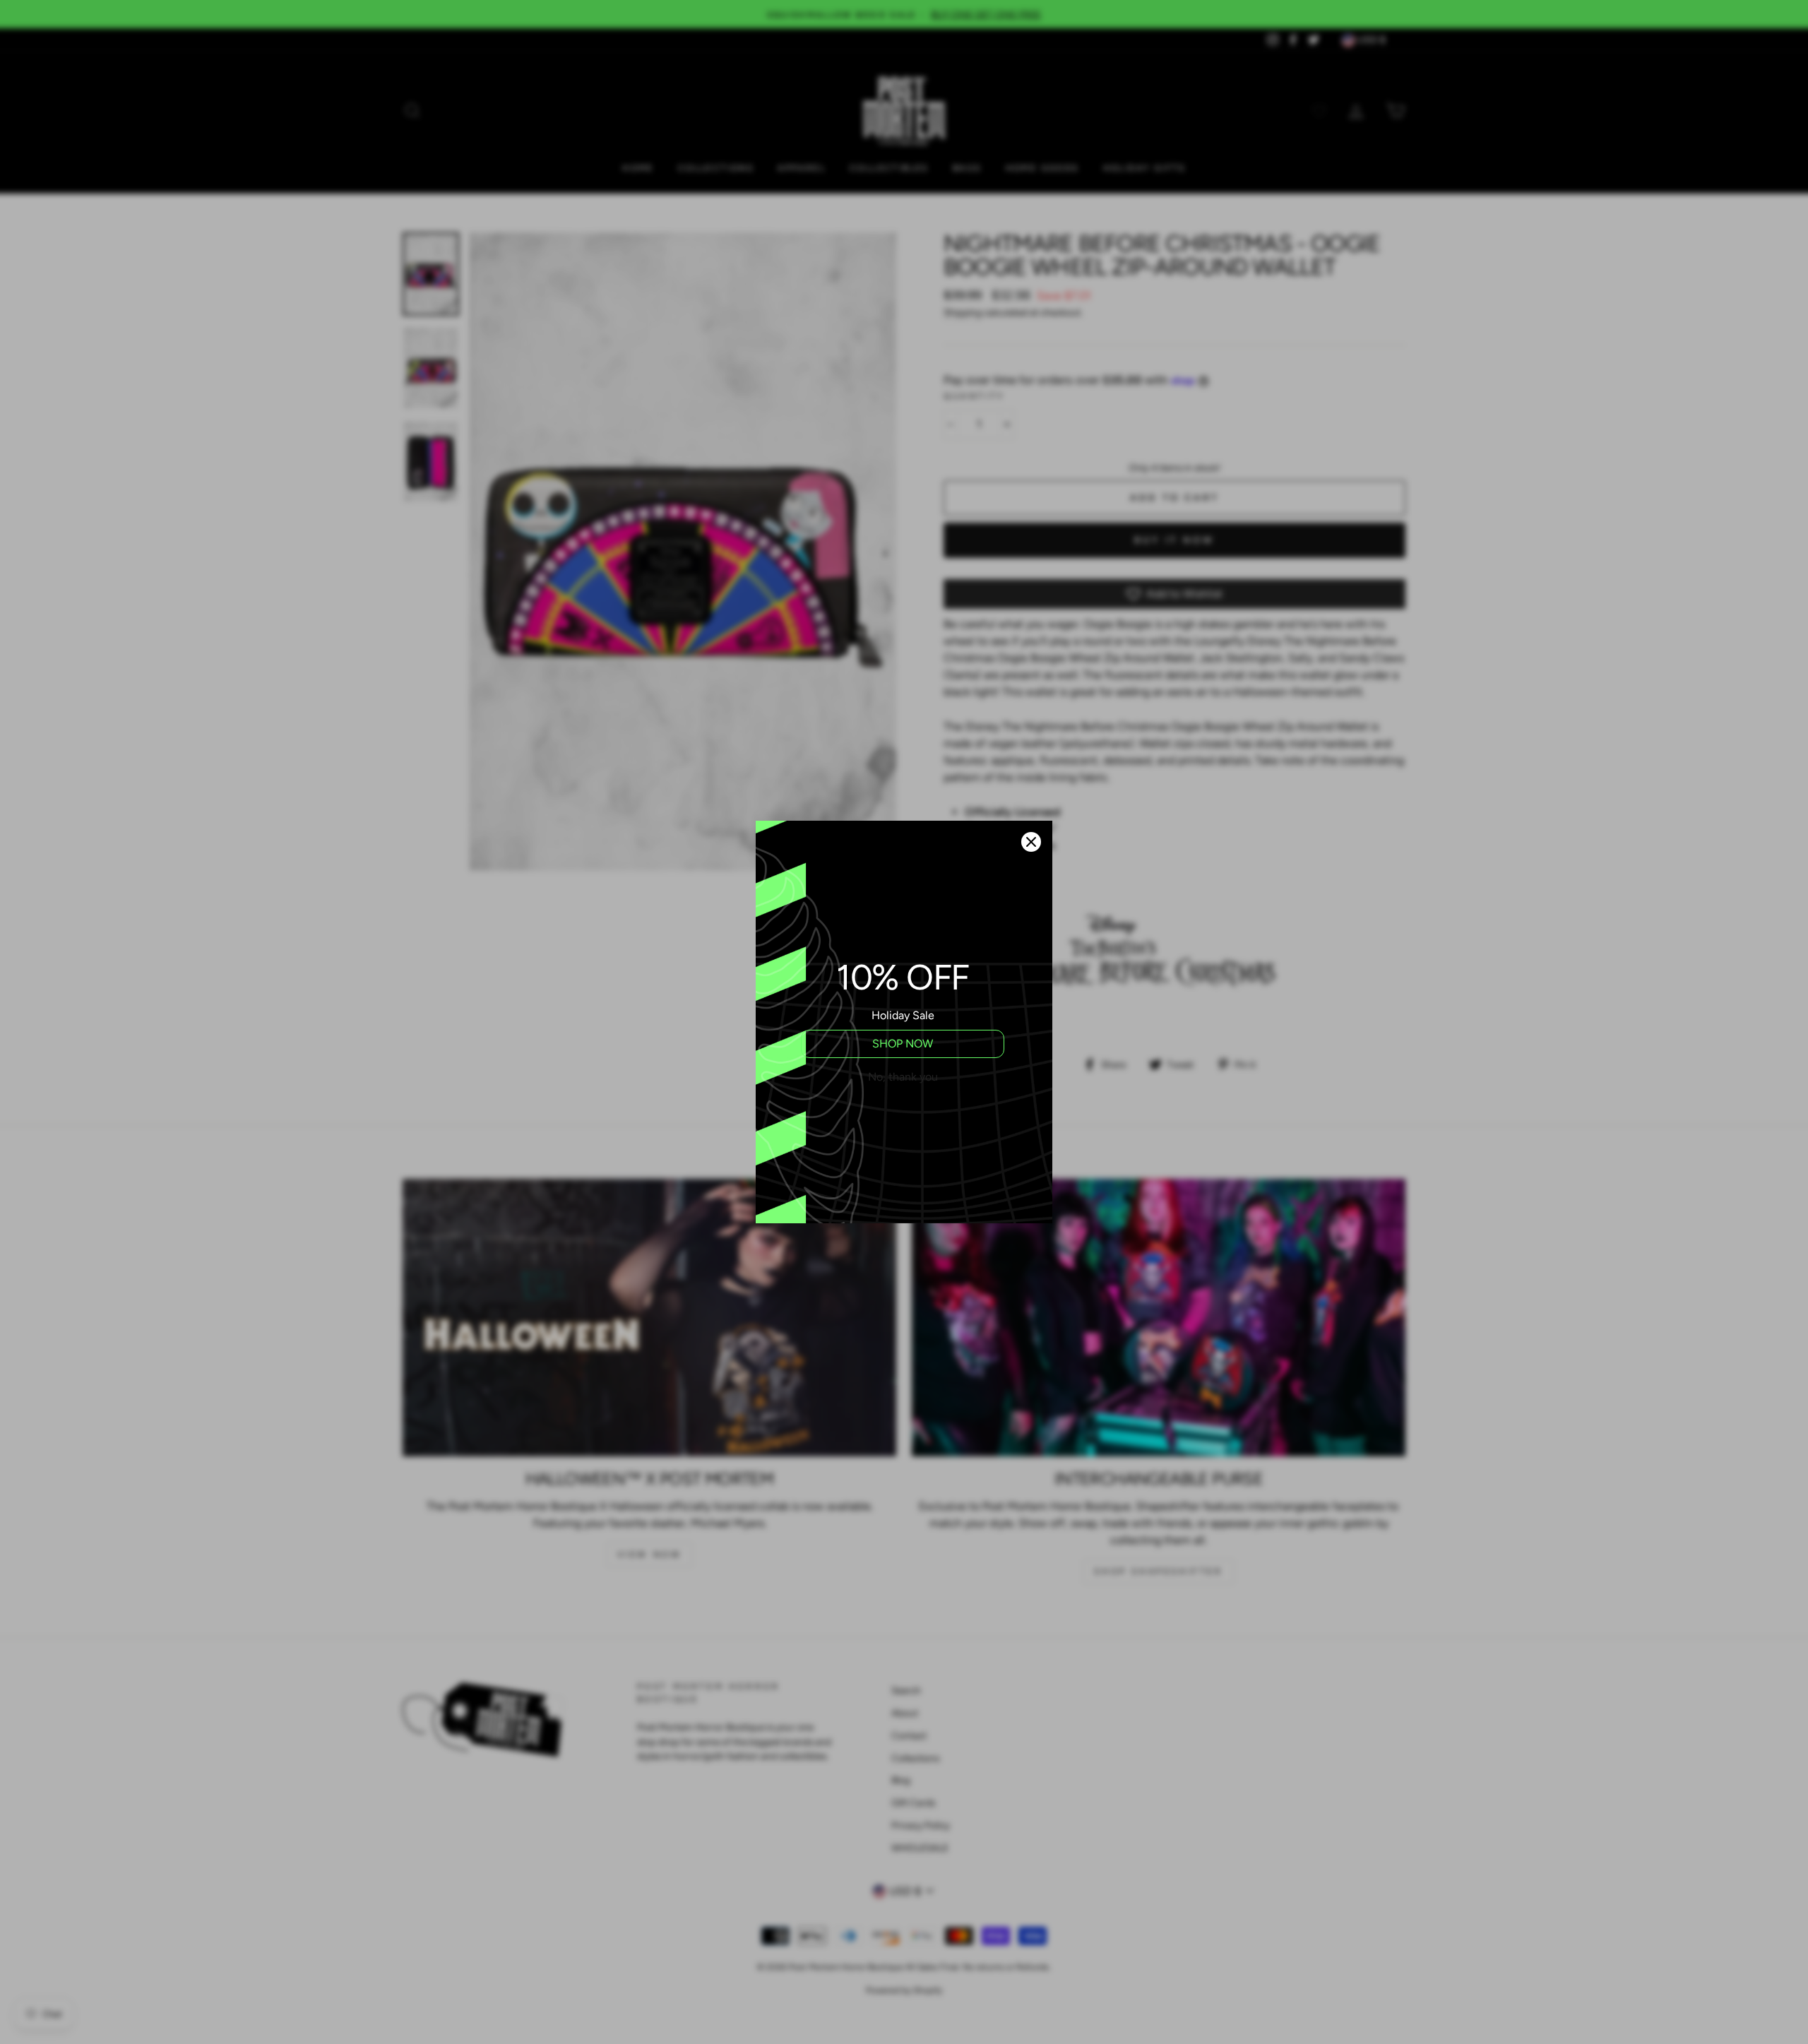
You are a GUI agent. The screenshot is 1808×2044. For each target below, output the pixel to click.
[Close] (1031, 842)
